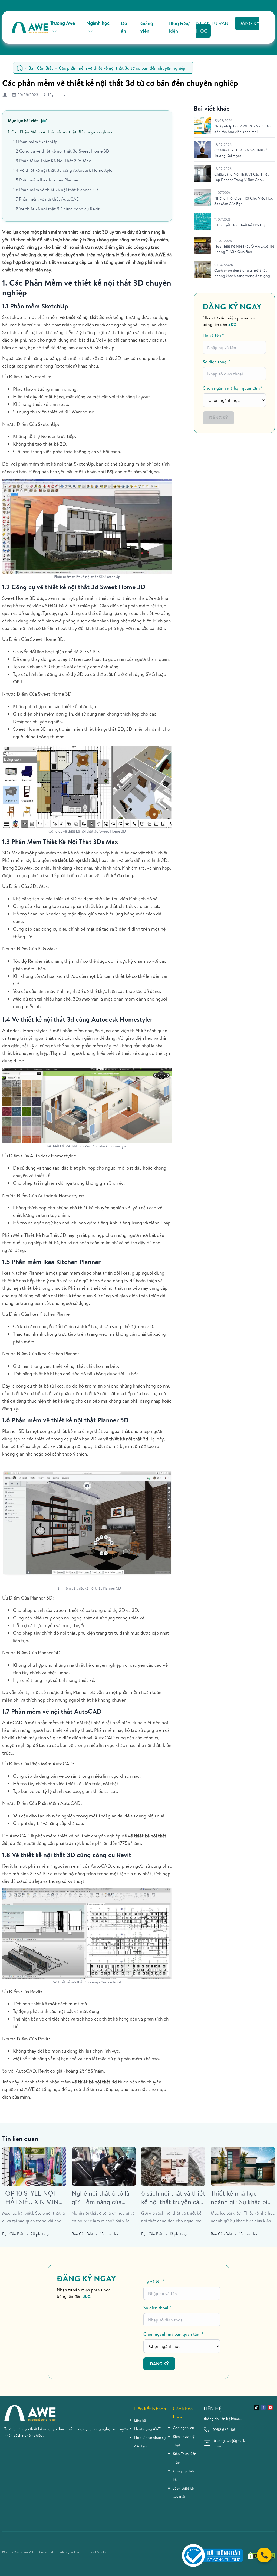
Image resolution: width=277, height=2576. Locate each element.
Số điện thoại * (217, 362)
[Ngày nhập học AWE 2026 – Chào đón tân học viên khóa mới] (202, 126)
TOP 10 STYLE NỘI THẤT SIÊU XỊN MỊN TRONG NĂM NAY (30, 2197)
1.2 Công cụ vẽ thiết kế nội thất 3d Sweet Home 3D (61, 151)
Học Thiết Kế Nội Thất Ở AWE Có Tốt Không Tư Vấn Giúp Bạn (244, 249)
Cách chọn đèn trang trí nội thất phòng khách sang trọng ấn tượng (242, 273)
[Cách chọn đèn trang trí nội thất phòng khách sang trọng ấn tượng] (202, 270)
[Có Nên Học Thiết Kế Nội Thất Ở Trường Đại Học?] (202, 150)
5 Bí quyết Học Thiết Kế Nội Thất (241, 225)
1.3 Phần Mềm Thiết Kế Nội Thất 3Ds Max (52, 161)
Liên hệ (140, 2420)
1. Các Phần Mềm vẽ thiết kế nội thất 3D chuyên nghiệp (60, 132)
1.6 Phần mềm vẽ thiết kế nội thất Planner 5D (56, 190)
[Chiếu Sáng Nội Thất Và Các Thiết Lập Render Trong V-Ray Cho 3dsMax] (202, 174)
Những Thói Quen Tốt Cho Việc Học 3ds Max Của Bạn (244, 201)
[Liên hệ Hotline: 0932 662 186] (264, 2555)
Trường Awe (63, 23)
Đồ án (124, 27)
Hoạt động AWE (147, 2429)
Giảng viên (147, 27)
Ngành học (98, 23)
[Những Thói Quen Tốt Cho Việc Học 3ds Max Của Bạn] (202, 198)
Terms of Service (96, 2552)
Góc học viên (184, 2428)
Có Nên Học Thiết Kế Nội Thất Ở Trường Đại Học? (241, 153)
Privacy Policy (69, 2552)
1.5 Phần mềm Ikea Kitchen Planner (46, 180)
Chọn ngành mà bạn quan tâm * (233, 388)
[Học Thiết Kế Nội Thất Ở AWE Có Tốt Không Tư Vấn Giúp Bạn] (202, 246)
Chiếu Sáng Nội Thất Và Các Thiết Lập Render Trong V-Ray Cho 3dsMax (241, 177)
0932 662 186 (224, 2430)
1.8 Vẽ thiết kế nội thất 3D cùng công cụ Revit (56, 209)
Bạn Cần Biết (41, 68)
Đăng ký (218, 418)
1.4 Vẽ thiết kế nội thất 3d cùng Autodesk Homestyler (64, 170)
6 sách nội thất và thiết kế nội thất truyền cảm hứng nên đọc (173, 2197)
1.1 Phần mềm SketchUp (35, 142)
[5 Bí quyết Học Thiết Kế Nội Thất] (202, 222)
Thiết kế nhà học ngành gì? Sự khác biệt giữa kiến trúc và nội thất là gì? (242, 2197)
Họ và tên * (213, 335)
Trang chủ (20, 68)
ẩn (44, 121)
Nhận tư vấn (212, 23)
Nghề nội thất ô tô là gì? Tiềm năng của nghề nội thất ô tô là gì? (100, 2197)
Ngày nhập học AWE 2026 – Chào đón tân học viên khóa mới (242, 129)
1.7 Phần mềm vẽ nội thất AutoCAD (46, 199)
